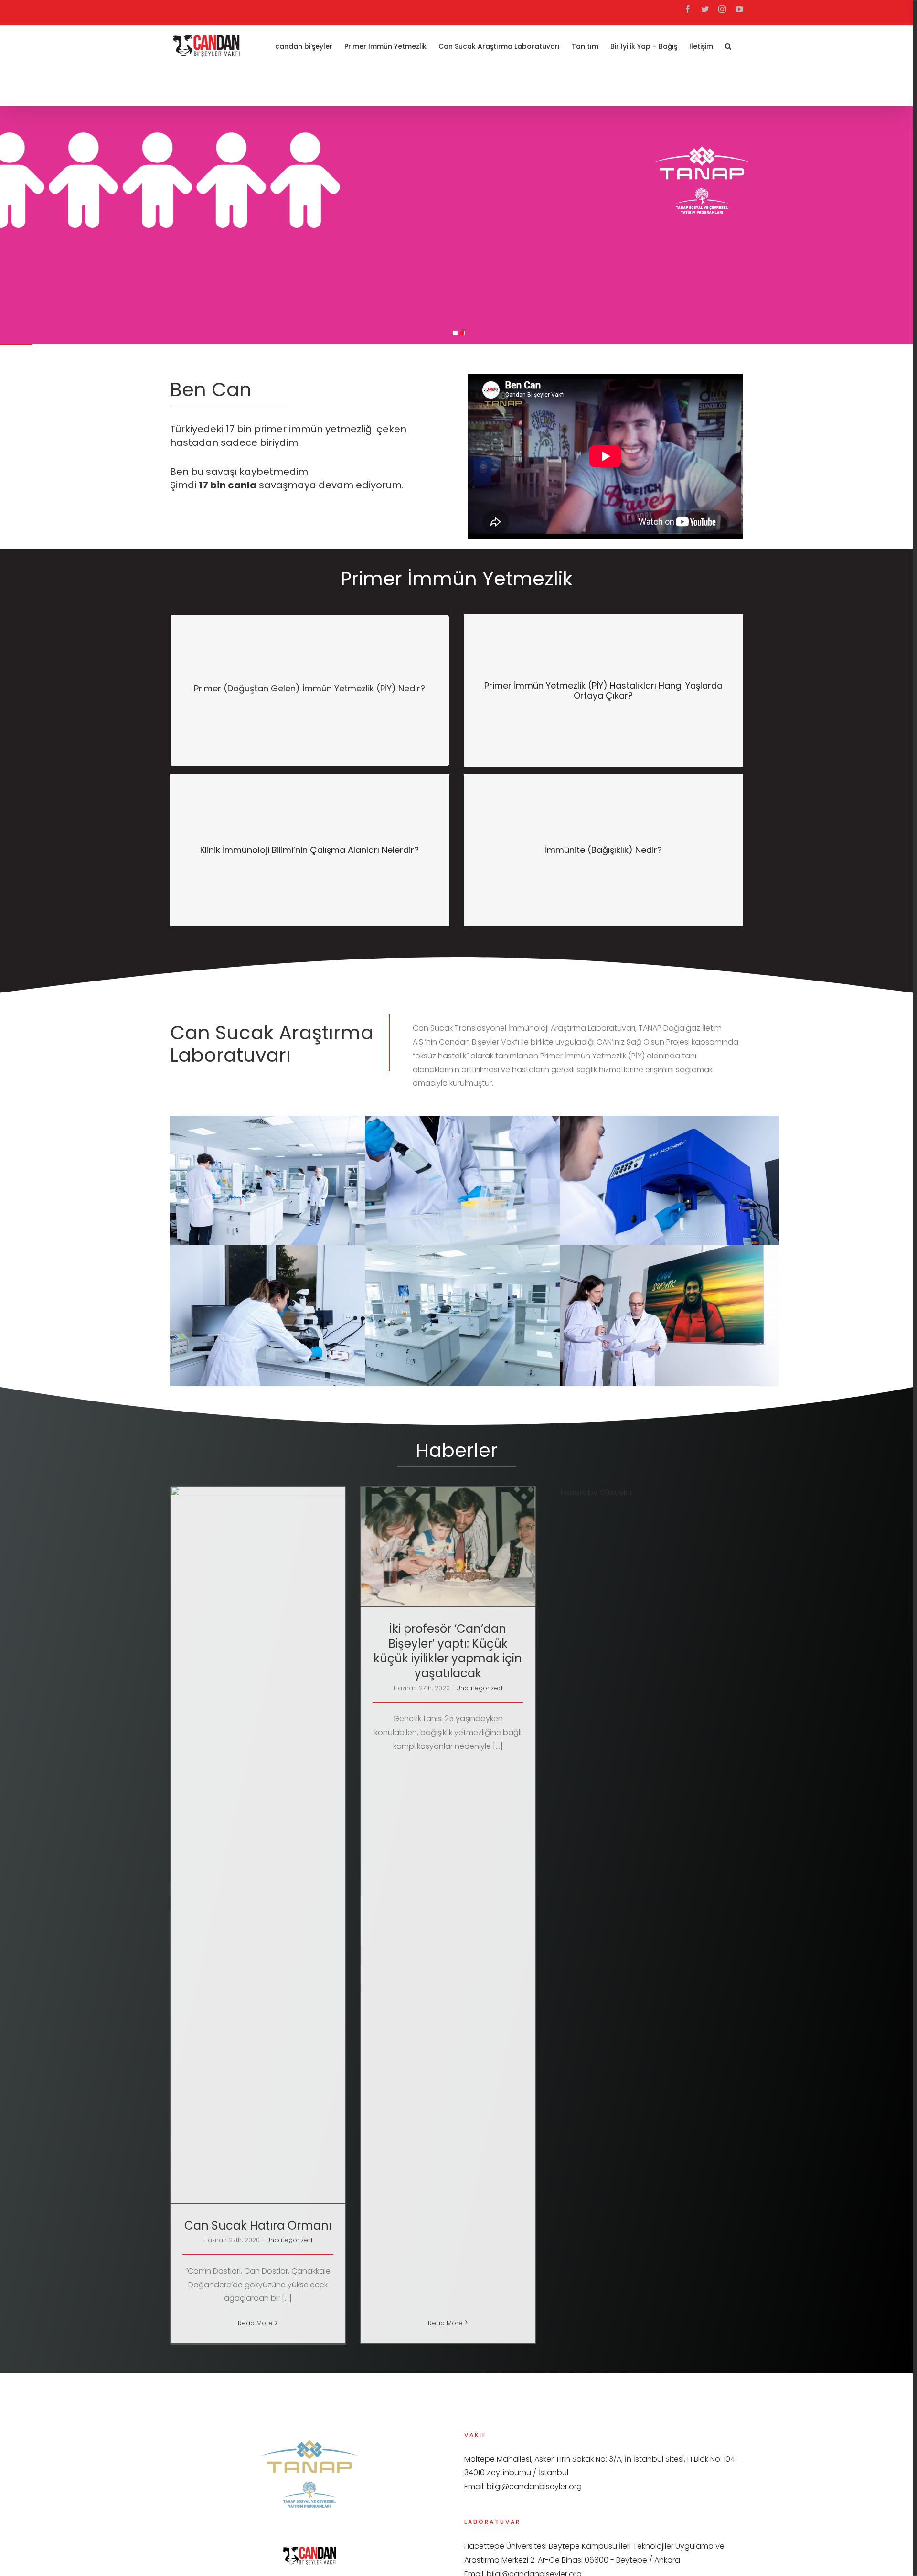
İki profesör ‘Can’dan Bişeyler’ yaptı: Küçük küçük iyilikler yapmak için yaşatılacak (448, 1651)
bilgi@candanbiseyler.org (534, 2486)
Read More (255, 2323)
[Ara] (728, 45)
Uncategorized (289, 2240)
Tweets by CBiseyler (596, 1493)
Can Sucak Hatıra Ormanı (258, 2226)
